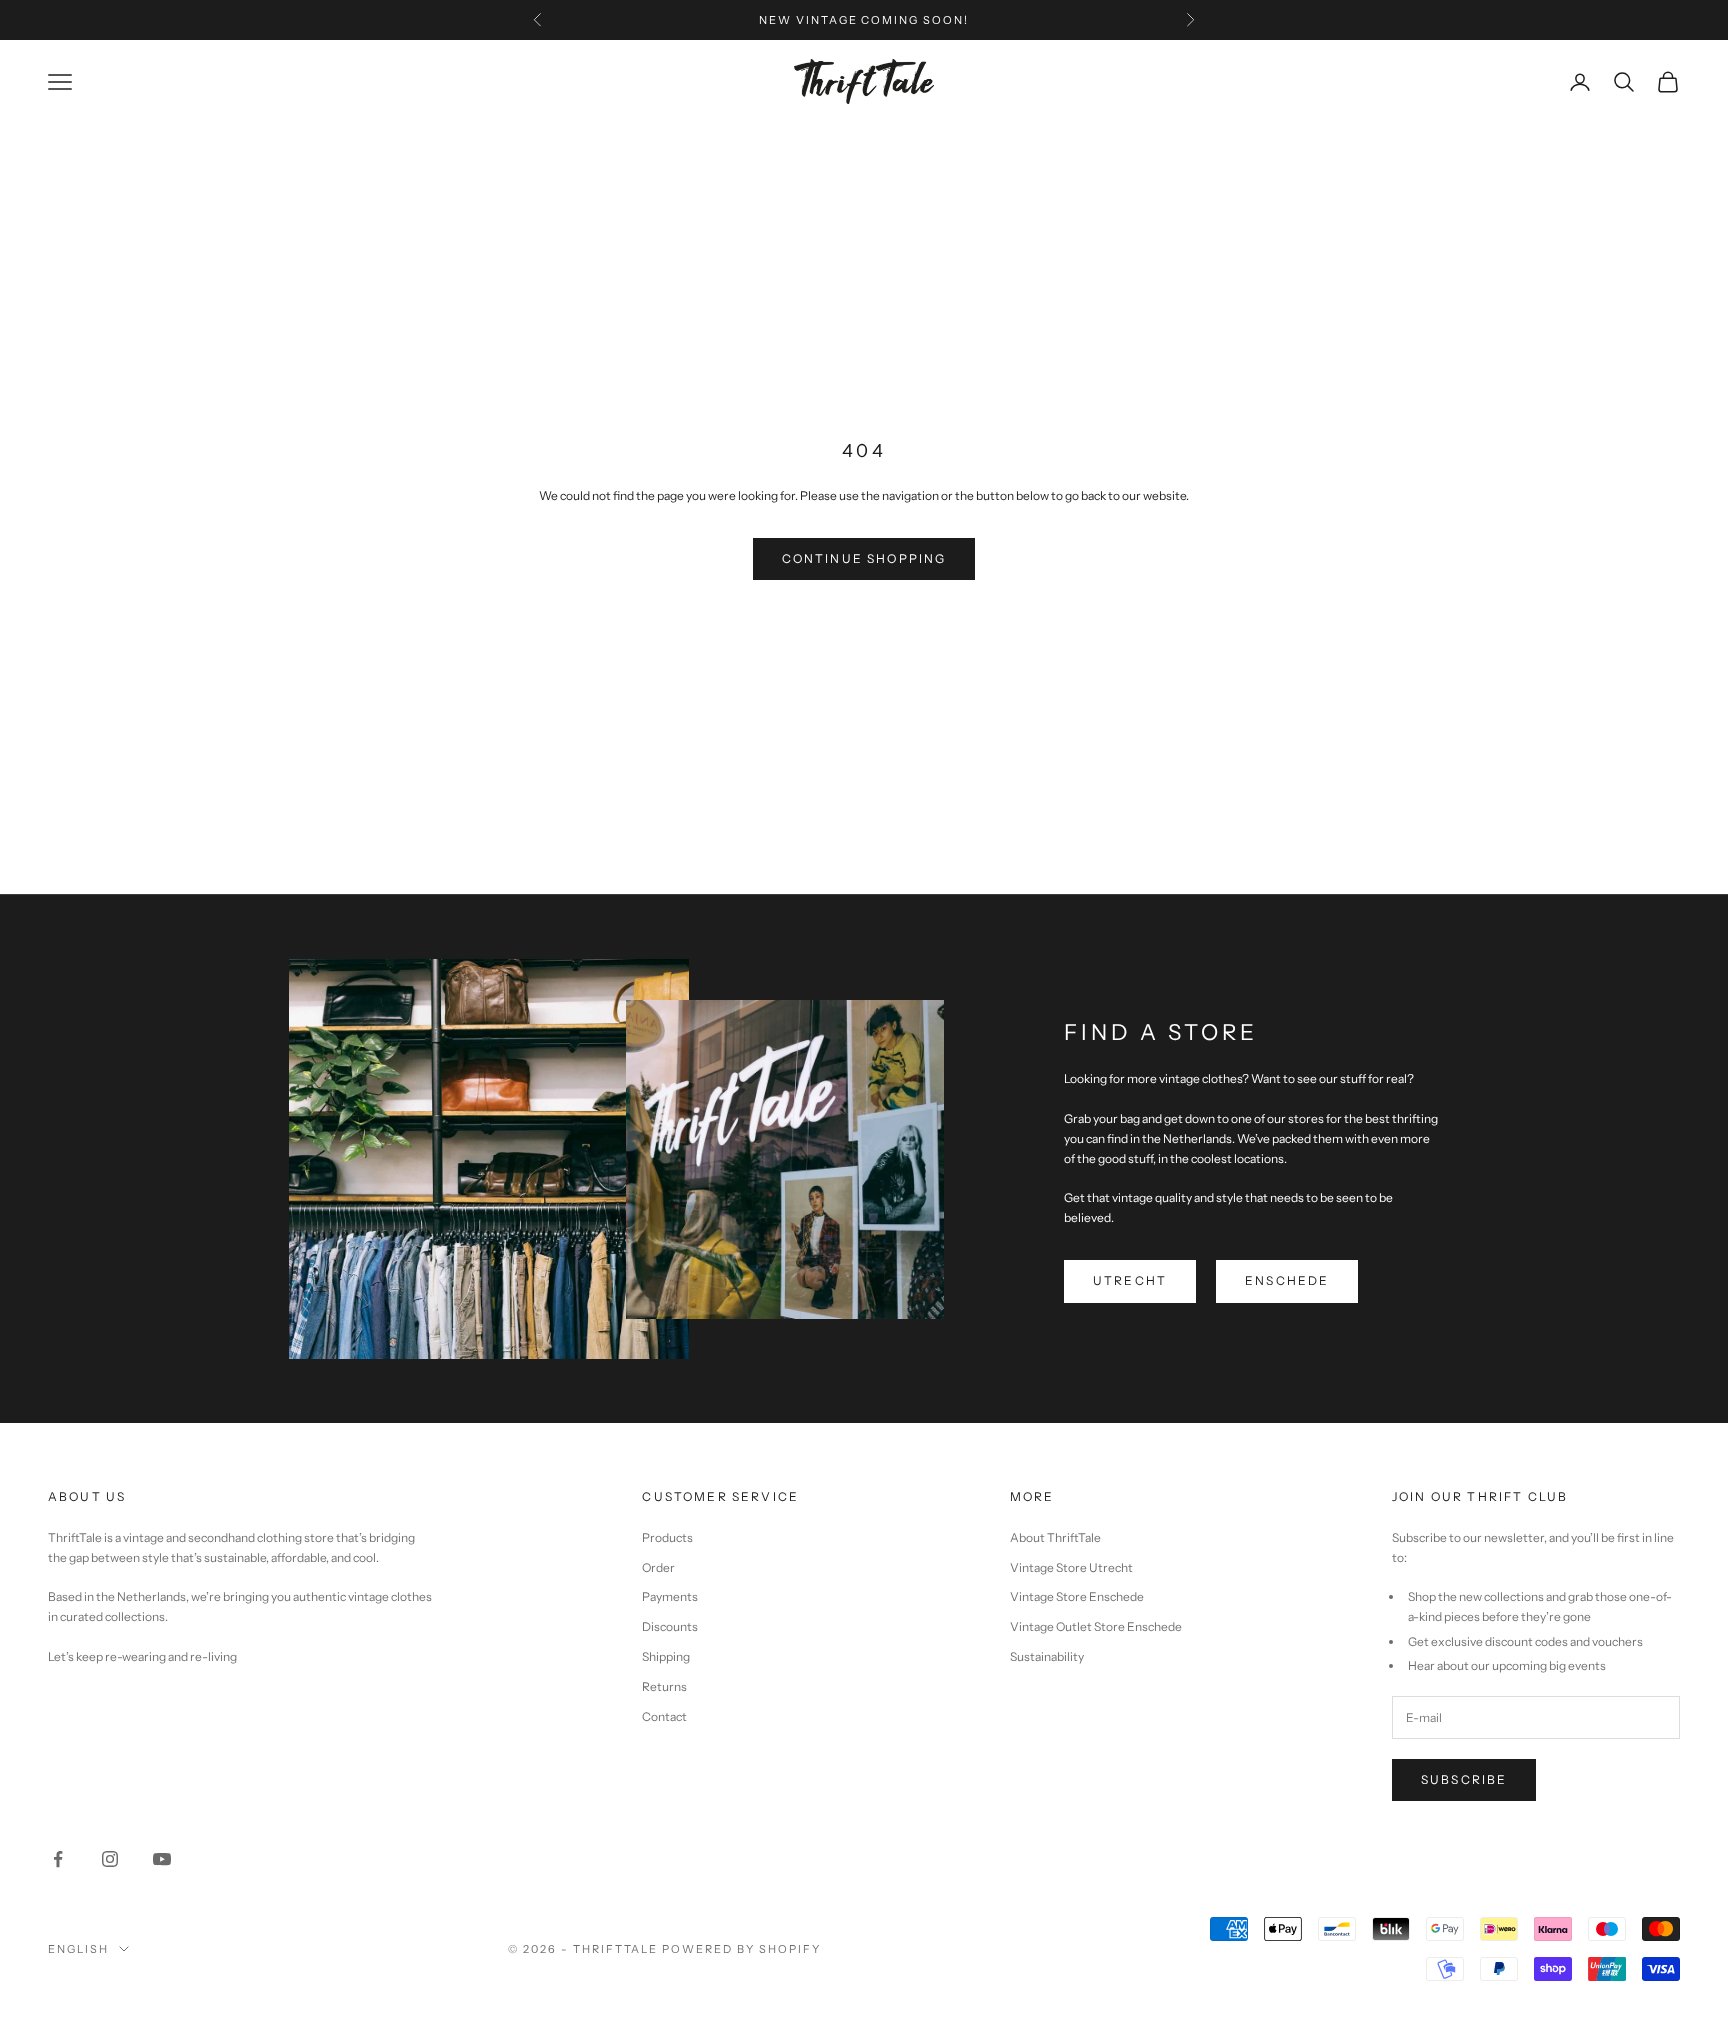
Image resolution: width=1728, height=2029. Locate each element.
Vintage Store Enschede (1077, 1596)
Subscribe (1464, 1779)
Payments (670, 1596)
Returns (664, 1686)
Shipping (666, 1656)
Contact (664, 1716)
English (78, 1949)
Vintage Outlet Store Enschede (1096, 1626)
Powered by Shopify (741, 1949)
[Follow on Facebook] (58, 1859)
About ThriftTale (1055, 1537)
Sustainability (1047, 1656)
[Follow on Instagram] (110, 1859)
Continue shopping (864, 558)
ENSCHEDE (1287, 1280)
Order (658, 1567)
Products (667, 1537)
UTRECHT (1130, 1280)
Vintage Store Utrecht (1071, 1567)
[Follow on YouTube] (162, 1859)
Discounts (670, 1626)
